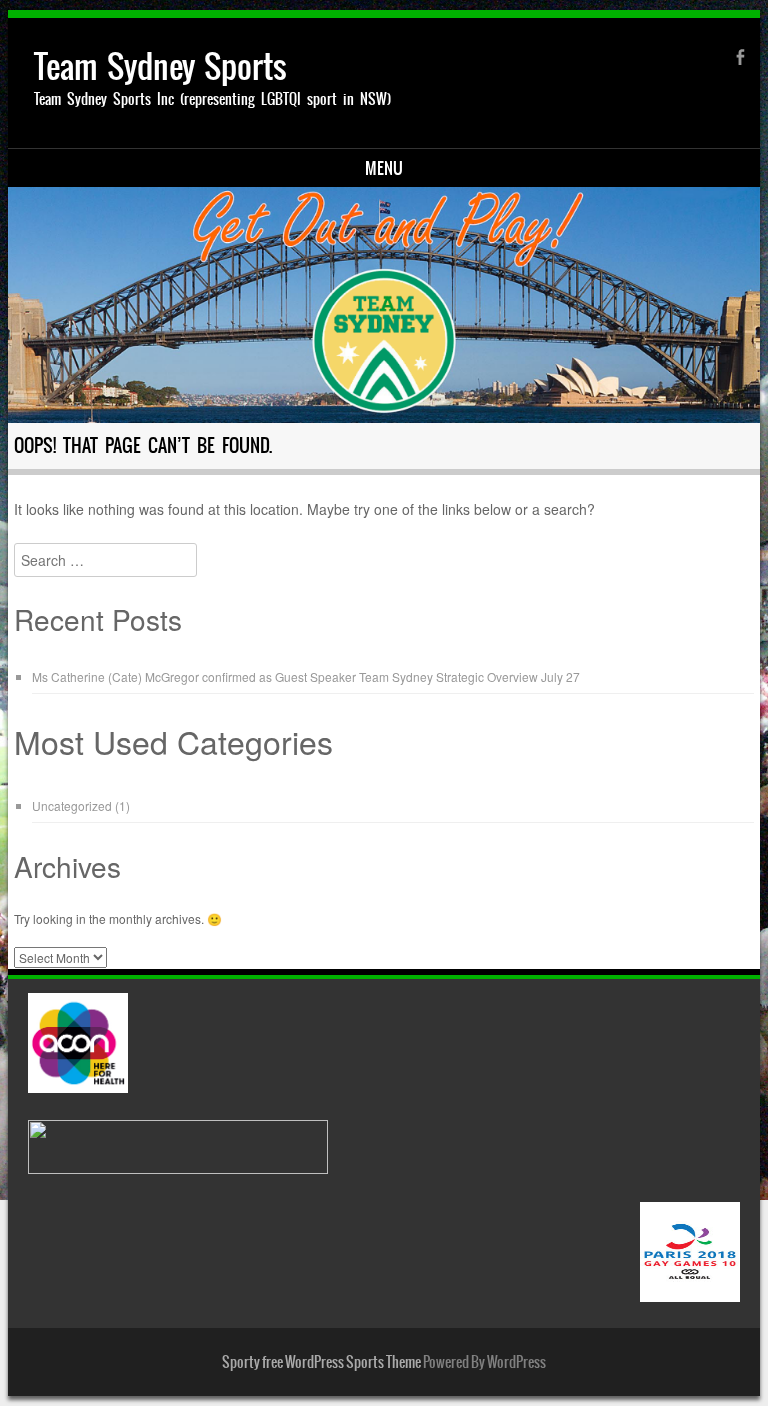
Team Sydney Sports (160, 66)
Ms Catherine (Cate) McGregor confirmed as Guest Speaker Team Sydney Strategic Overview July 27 (306, 676)
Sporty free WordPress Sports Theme (321, 1362)
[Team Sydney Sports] (384, 304)
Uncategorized (72, 805)
